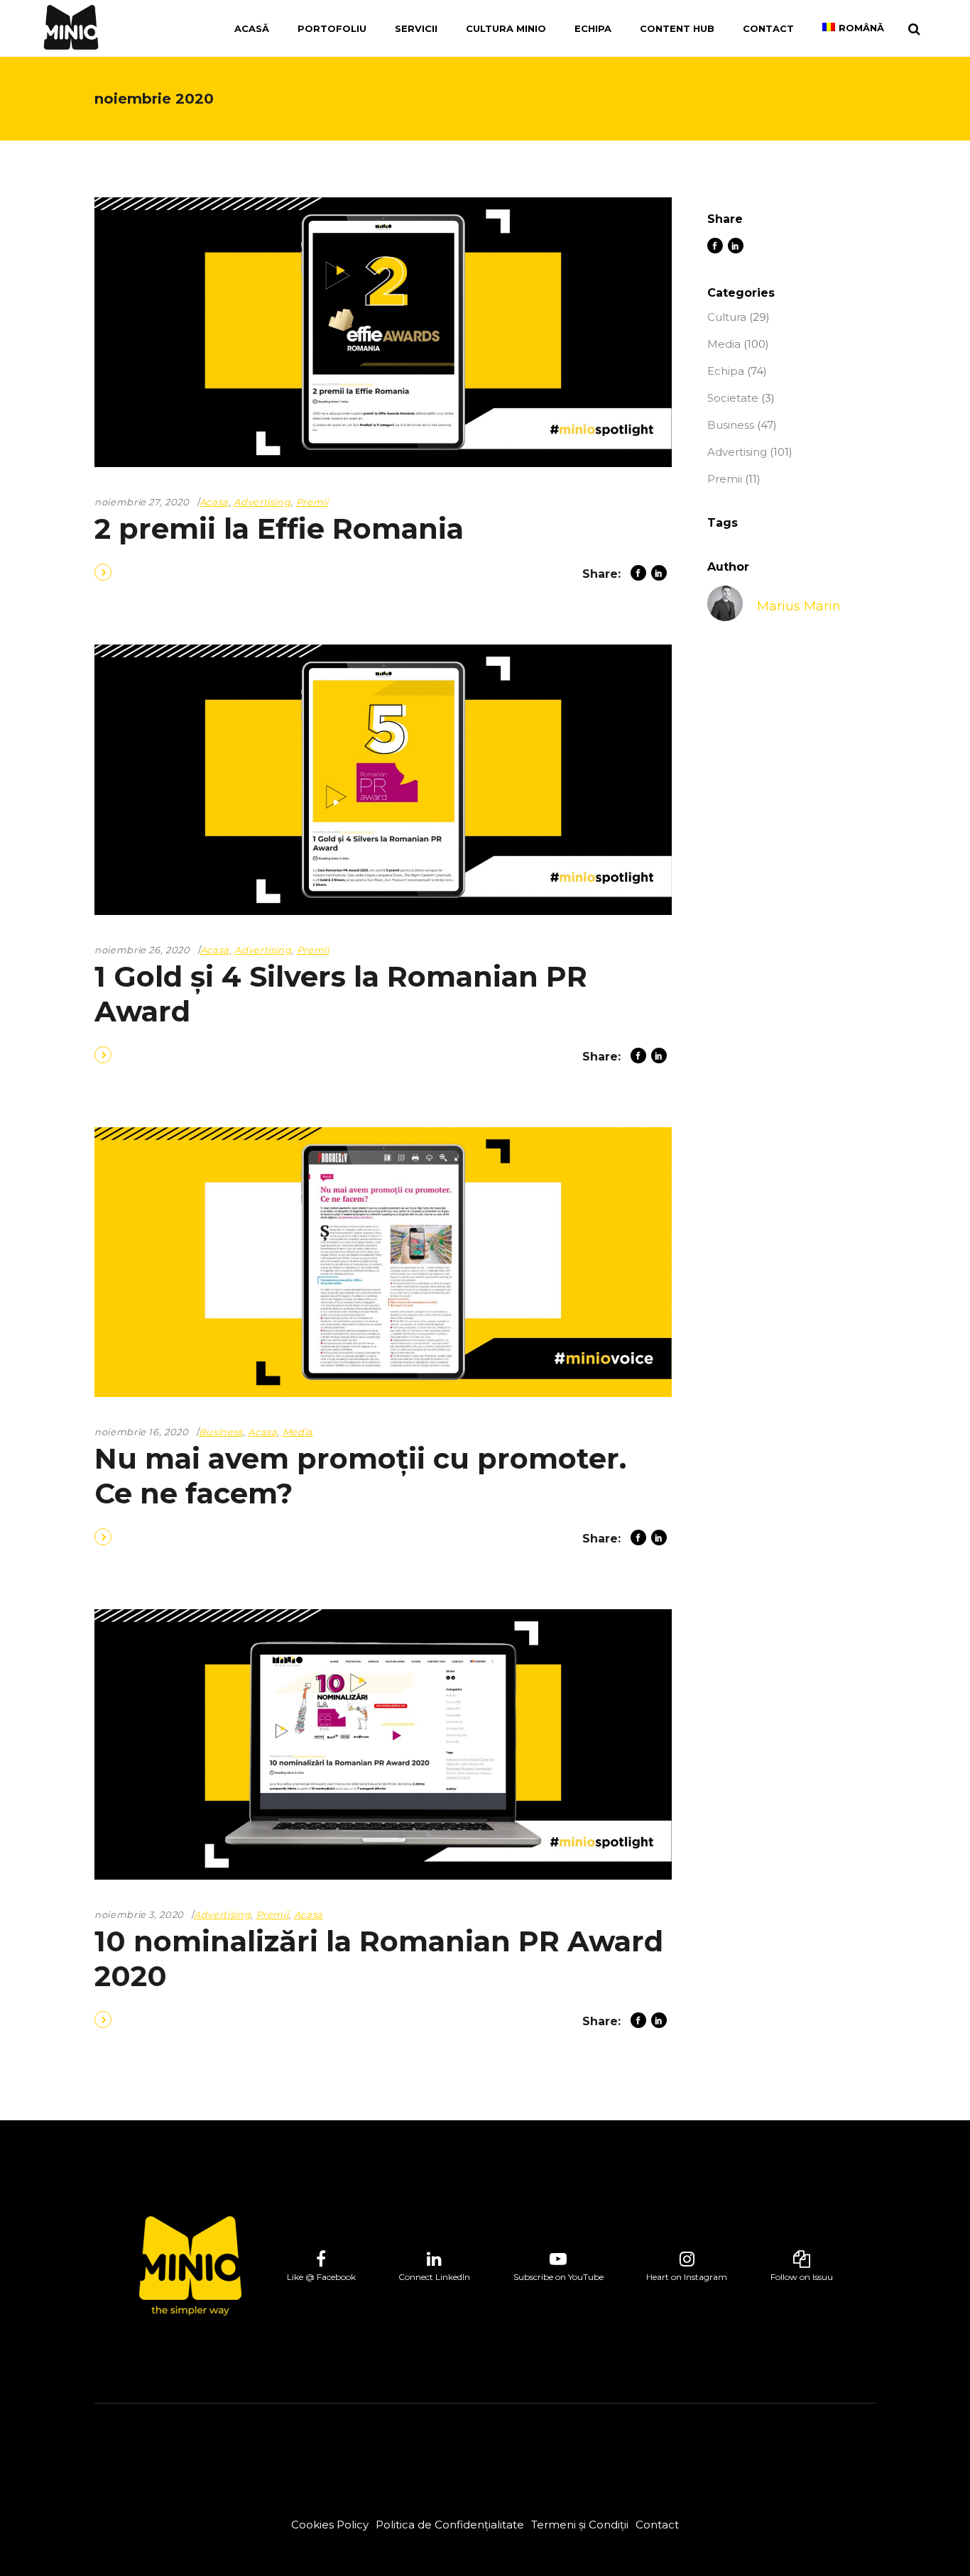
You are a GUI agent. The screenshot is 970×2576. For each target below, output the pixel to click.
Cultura (727, 317)
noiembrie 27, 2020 (142, 502)
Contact (657, 2525)
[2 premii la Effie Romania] (383, 332)
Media (298, 1432)
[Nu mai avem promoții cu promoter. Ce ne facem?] (383, 1262)
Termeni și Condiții (580, 2525)
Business (221, 1432)
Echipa (726, 371)
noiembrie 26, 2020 (142, 950)
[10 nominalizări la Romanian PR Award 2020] (383, 1744)
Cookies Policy (330, 2525)
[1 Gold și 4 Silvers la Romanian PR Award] (383, 779)
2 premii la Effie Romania (279, 528)
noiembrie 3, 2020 (139, 1914)
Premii (312, 502)
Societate (733, 398)
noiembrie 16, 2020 (142, 1432)
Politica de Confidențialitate (450, 2525)
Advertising (262, 502)
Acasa (214, 502)
